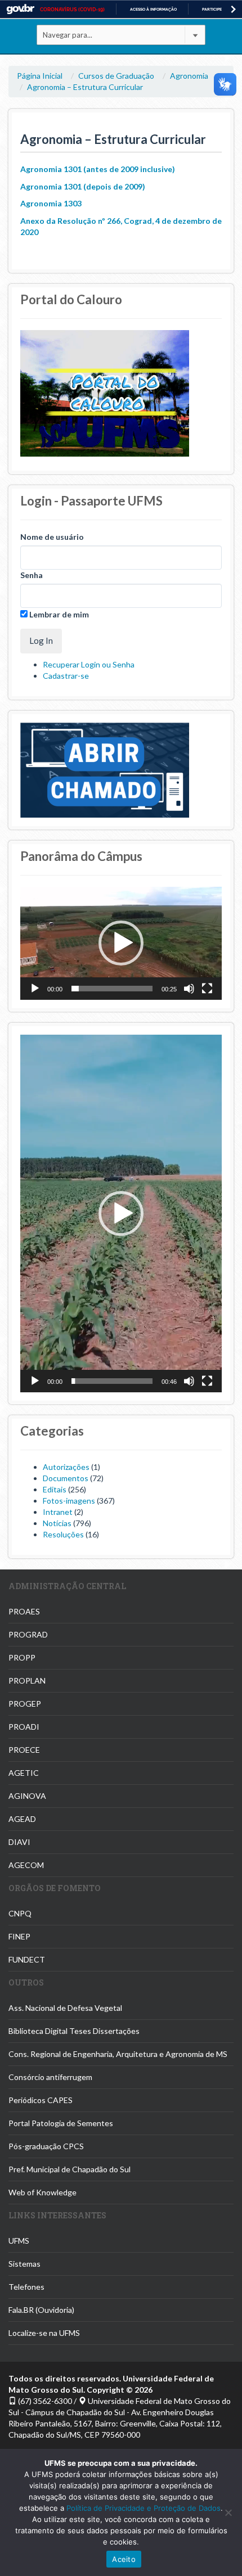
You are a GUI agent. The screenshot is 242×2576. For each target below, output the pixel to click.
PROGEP (25, 1704)
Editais (55, 1489)
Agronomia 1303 (51, 203)
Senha (32, 575)
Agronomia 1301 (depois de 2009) (83, 186)
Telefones (26, 2287)
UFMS (19, 2241)
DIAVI (19, 1842)
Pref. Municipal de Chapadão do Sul (70, 2169)
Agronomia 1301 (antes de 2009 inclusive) (98, 169)
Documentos (66, 1478)
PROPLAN (27, 1681)
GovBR (20, 9)
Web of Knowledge (42, 2192)
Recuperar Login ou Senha (89, 664)
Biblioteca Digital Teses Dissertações (74, 2031)
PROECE (24, 1750)
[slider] (112, 989)
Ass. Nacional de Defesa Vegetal (65, 2008)
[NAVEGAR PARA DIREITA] (233, 9)
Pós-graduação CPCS (46, 2146)
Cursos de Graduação (116, 76)
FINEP (19, 1936)
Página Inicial (40, 76)
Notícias (57, 1523)
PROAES (24, 1611)
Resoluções (63, 1534)
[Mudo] (189, 989)
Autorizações (66, 1467)
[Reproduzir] (35, 989)
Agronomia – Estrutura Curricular (85, 87)
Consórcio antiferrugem (50, 2077)
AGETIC (24, 1773)
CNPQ (20, 1913)
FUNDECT (27, 1959)
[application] (121, 943)
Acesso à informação (153, 9)
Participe (212, 9)
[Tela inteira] (207, 989)
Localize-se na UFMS (44, 2333)
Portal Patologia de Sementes (61, 2123)
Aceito (124, 2559)
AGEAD (22, 1819)
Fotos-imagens (69, 1501)
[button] (121, 943)
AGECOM (26, 1865)
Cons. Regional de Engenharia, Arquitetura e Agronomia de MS (118, 2054)
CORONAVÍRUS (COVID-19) (72, 10)
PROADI (24, 1727)
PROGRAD (28, 1634)
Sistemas (24, 2264)
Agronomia (189, 76)
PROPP (22, 1657)
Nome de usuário (52, 537)
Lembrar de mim (58, 614)
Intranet (58, 1512)
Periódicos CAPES (41, 2100)
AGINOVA (27, 1796)
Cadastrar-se (66, 676)
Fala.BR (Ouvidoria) (41, 2310)
